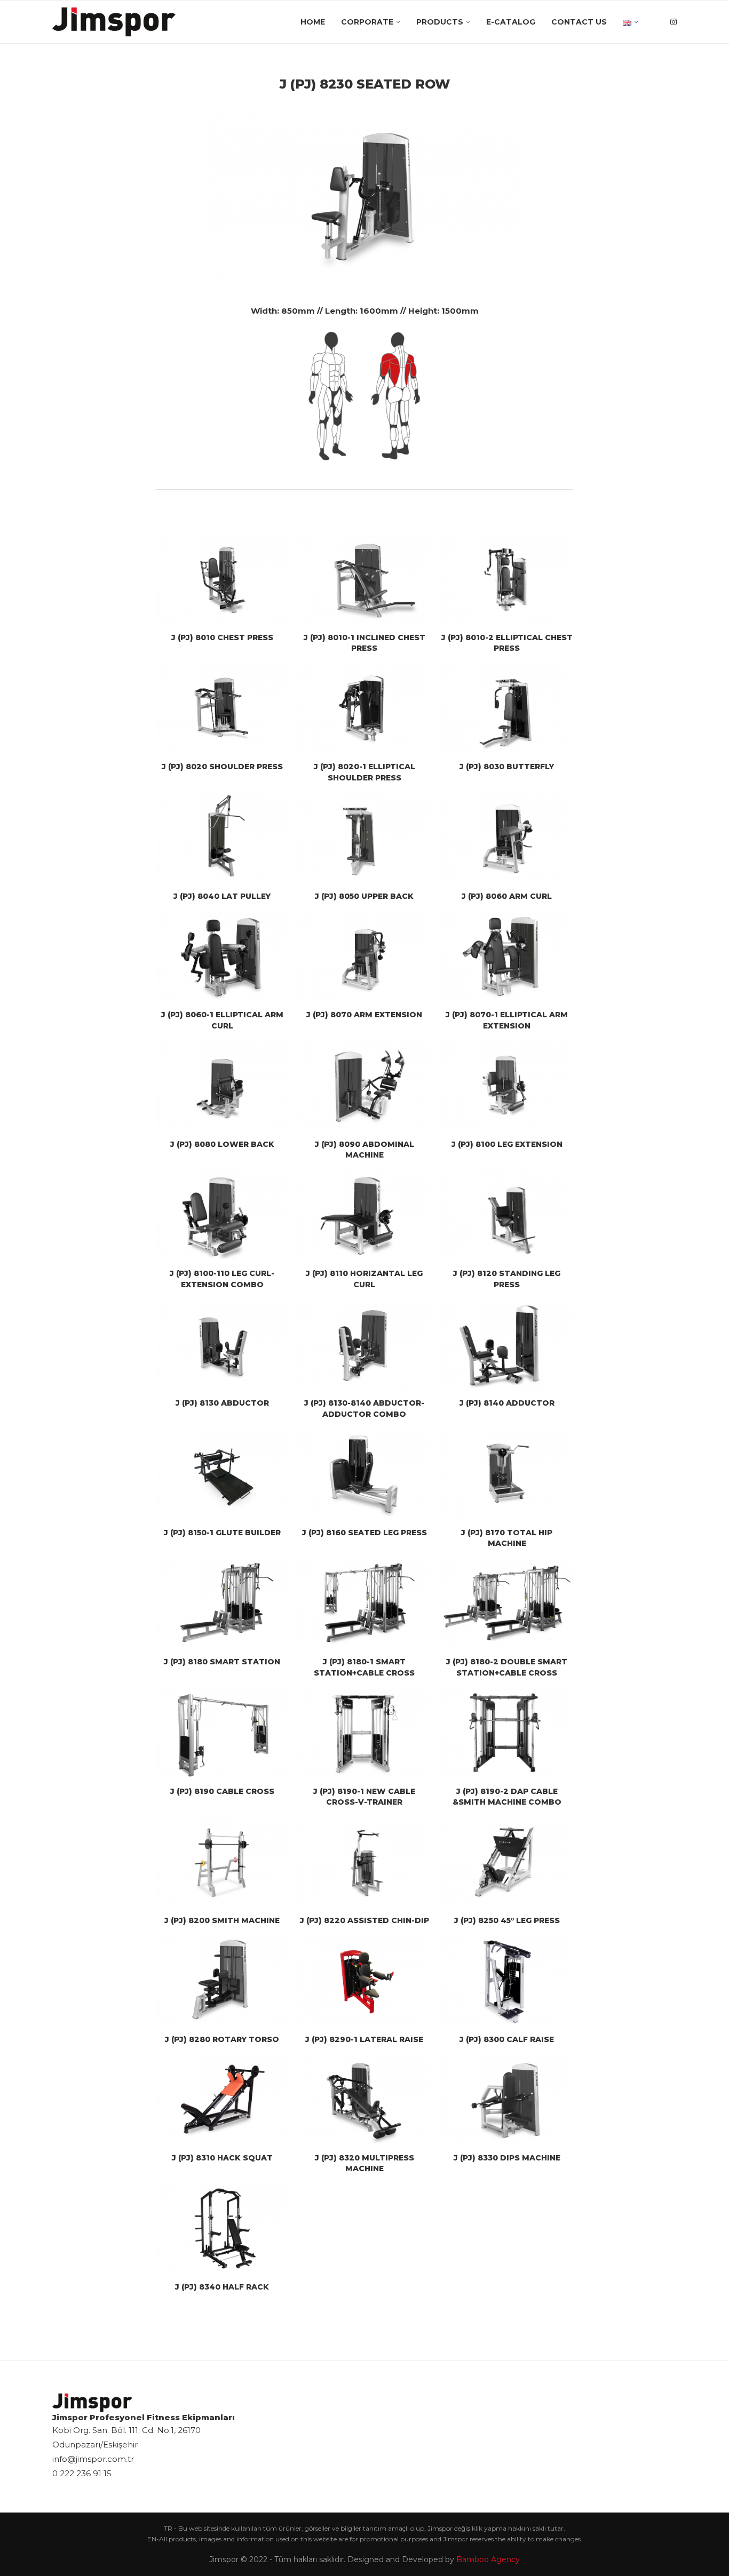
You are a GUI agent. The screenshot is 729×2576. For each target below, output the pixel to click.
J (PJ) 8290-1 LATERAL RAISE (364, 2039)
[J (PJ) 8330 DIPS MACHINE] (507, 2099)
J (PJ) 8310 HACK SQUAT (222, 2158)
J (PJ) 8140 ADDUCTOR (507, 1403)
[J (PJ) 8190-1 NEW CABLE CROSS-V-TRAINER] (365, 1733)
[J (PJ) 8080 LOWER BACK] (222, 1086)
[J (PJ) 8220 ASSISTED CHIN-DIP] (365, 1862)
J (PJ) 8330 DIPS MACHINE (507, 2158)
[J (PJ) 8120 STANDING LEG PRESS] (507, 1215)
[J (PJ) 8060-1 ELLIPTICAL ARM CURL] (222, 956)
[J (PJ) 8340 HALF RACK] (222, 2229)
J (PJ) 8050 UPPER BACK (364, 896)
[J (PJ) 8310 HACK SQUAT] (222, 2099)
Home (313, 22)
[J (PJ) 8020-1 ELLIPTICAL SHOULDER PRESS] (365, 708)
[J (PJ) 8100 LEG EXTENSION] (507, 1086)
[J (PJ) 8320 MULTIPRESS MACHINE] (365, 2099)
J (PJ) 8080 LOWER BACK (222, 1144)
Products (440, 22)
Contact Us (579, 22)
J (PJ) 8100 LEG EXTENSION (507, 1144)
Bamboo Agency (488, 2559)
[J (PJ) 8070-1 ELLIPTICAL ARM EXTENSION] (507, 956)
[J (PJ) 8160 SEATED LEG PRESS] (365, 1474)
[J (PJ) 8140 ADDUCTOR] (507, 1345)
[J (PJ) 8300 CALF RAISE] (507, 1981)
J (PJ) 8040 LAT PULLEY (222, 896)
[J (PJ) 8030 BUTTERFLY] (507, 708)
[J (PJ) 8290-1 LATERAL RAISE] (365, 1981)
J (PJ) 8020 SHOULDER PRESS (222, 767)
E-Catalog (511, 22)
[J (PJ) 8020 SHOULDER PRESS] (222, 708)
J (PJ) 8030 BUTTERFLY (507, 767)
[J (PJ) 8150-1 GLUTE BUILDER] (222, 1474)
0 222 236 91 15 (82, 2473)
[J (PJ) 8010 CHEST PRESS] (222, 579)
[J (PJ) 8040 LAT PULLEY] (222, 838)
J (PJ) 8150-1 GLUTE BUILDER (222, 1533)
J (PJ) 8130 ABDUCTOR (222, 1403)
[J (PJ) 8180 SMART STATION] (222, 1604)
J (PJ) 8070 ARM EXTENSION (364, 1015)
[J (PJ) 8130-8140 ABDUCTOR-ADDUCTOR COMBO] (365, 1345)
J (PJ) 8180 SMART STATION (222, 1662)
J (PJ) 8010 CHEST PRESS (222, 637)
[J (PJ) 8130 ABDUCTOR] (222, 1345)
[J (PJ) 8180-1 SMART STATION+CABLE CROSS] (365, 1604)
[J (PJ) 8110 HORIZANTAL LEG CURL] (365, 1215)
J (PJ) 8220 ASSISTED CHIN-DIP (364, 1920)
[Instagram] (673, 22)
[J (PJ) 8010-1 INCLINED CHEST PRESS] (365, 579)
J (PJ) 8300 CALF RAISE (507, 2039)
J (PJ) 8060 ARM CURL (507, 896)
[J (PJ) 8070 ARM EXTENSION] (365, 956)
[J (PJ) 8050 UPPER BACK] (365, 838)
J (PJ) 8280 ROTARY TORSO (222, 2039)
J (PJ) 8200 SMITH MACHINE (222, 1920)
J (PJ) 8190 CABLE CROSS (222, 1791)
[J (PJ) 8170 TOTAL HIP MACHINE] (507, 1474)
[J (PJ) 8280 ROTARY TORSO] (222, 1981)
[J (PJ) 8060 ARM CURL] (507, 838)
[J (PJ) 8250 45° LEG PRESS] (507, 1862)
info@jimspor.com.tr (93, 2459)
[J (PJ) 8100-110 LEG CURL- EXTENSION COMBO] (222, 1215)
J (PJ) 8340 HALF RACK (222, 2287)
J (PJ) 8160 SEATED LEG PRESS (364, 1533)
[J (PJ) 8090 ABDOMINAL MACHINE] (365, 1086)
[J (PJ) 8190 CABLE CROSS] (222, 1733)
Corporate (367, 22)
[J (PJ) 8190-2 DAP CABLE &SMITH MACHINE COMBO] (507, 1733)
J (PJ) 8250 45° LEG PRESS (507, 1920)
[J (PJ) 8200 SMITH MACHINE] (222, 1862)
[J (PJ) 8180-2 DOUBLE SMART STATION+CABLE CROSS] (507, 1604)
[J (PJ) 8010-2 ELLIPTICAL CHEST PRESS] (507, 579)
